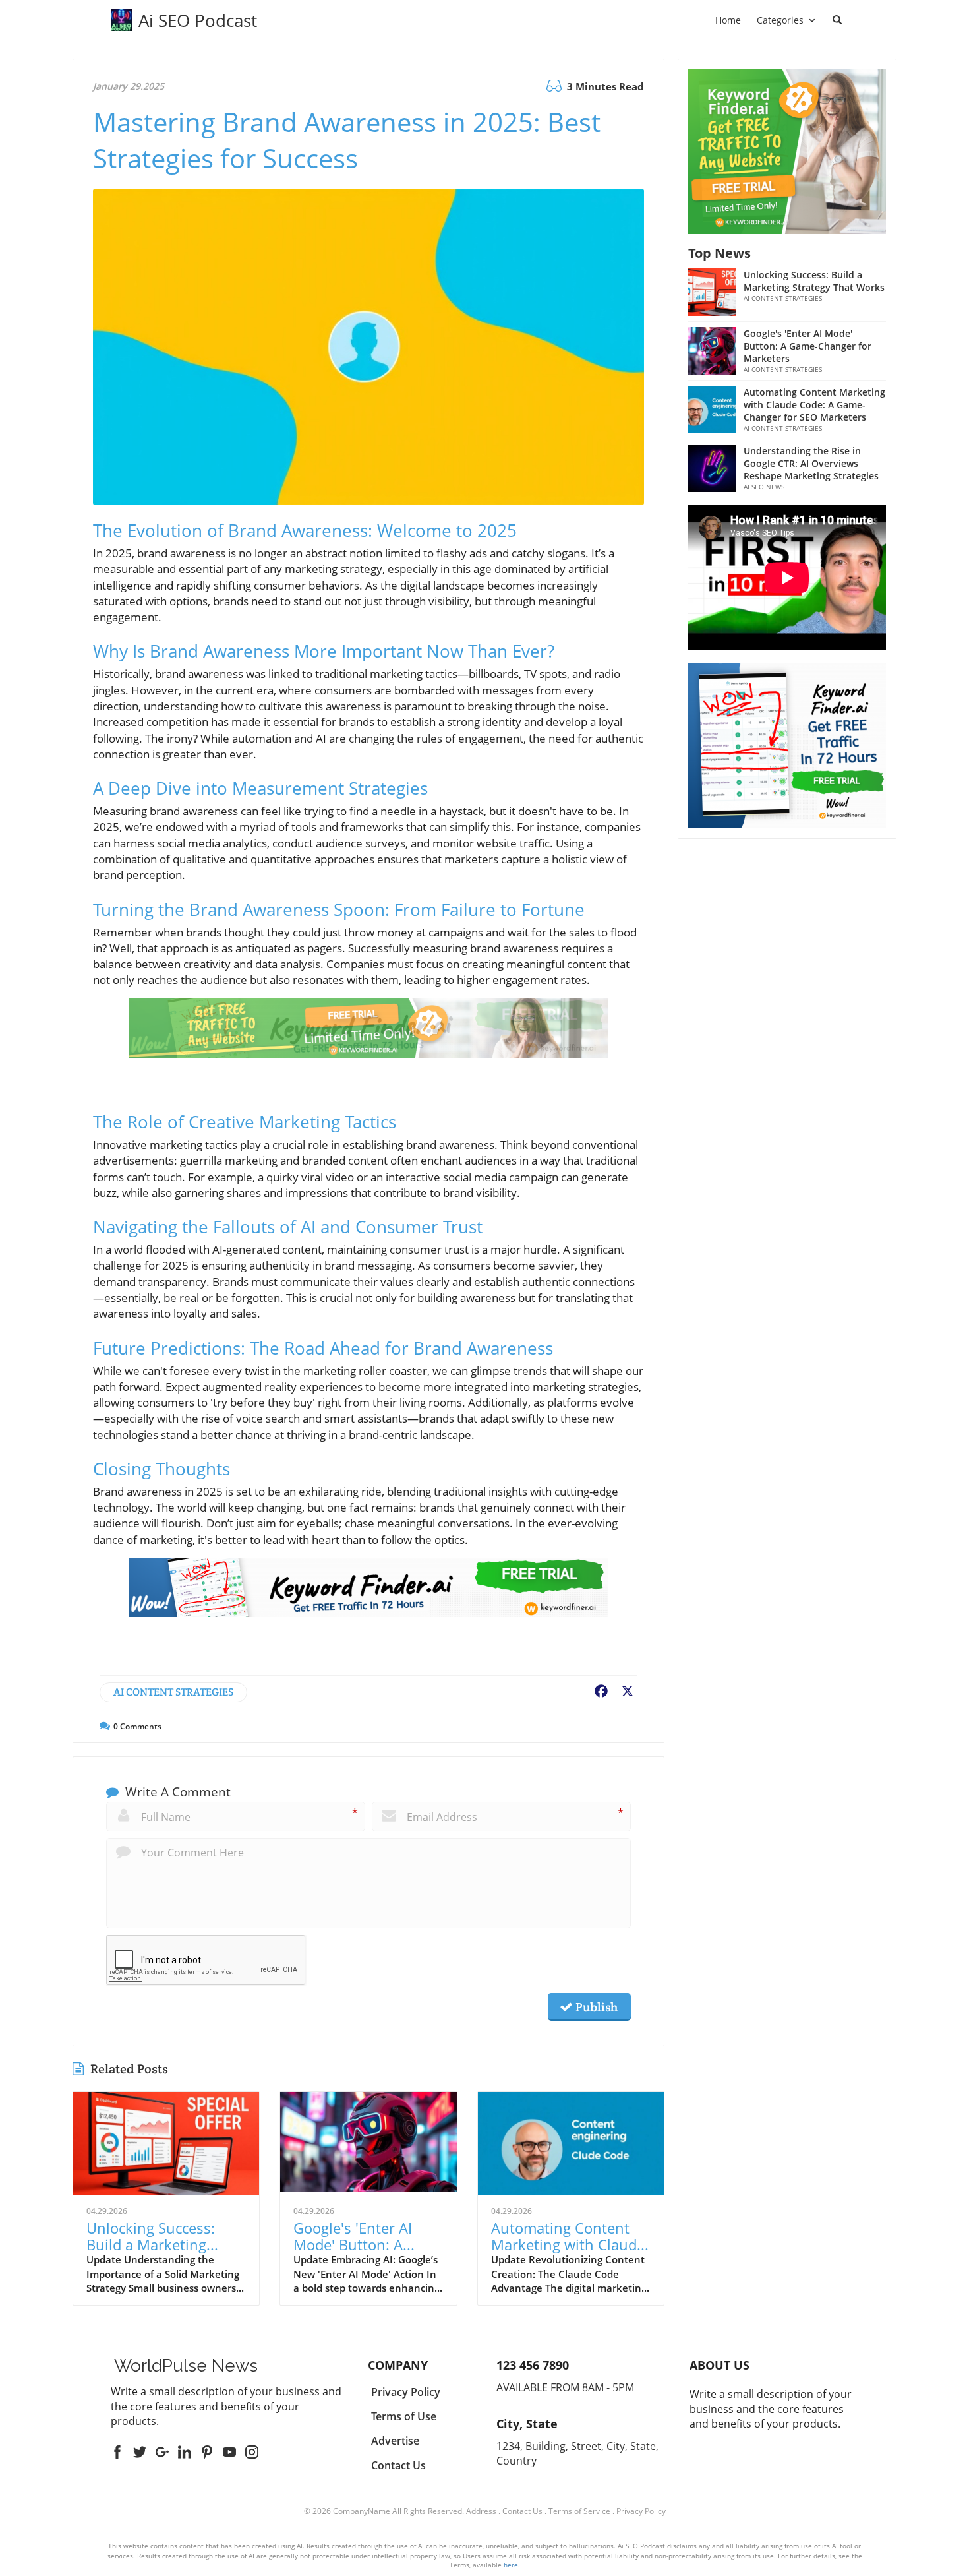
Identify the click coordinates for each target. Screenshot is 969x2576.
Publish (595, 2007)
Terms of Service (579, 2511)
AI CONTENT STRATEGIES (173, 1692)
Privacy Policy (641, 2511)
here (511, 2565)
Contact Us (522, 2511)
